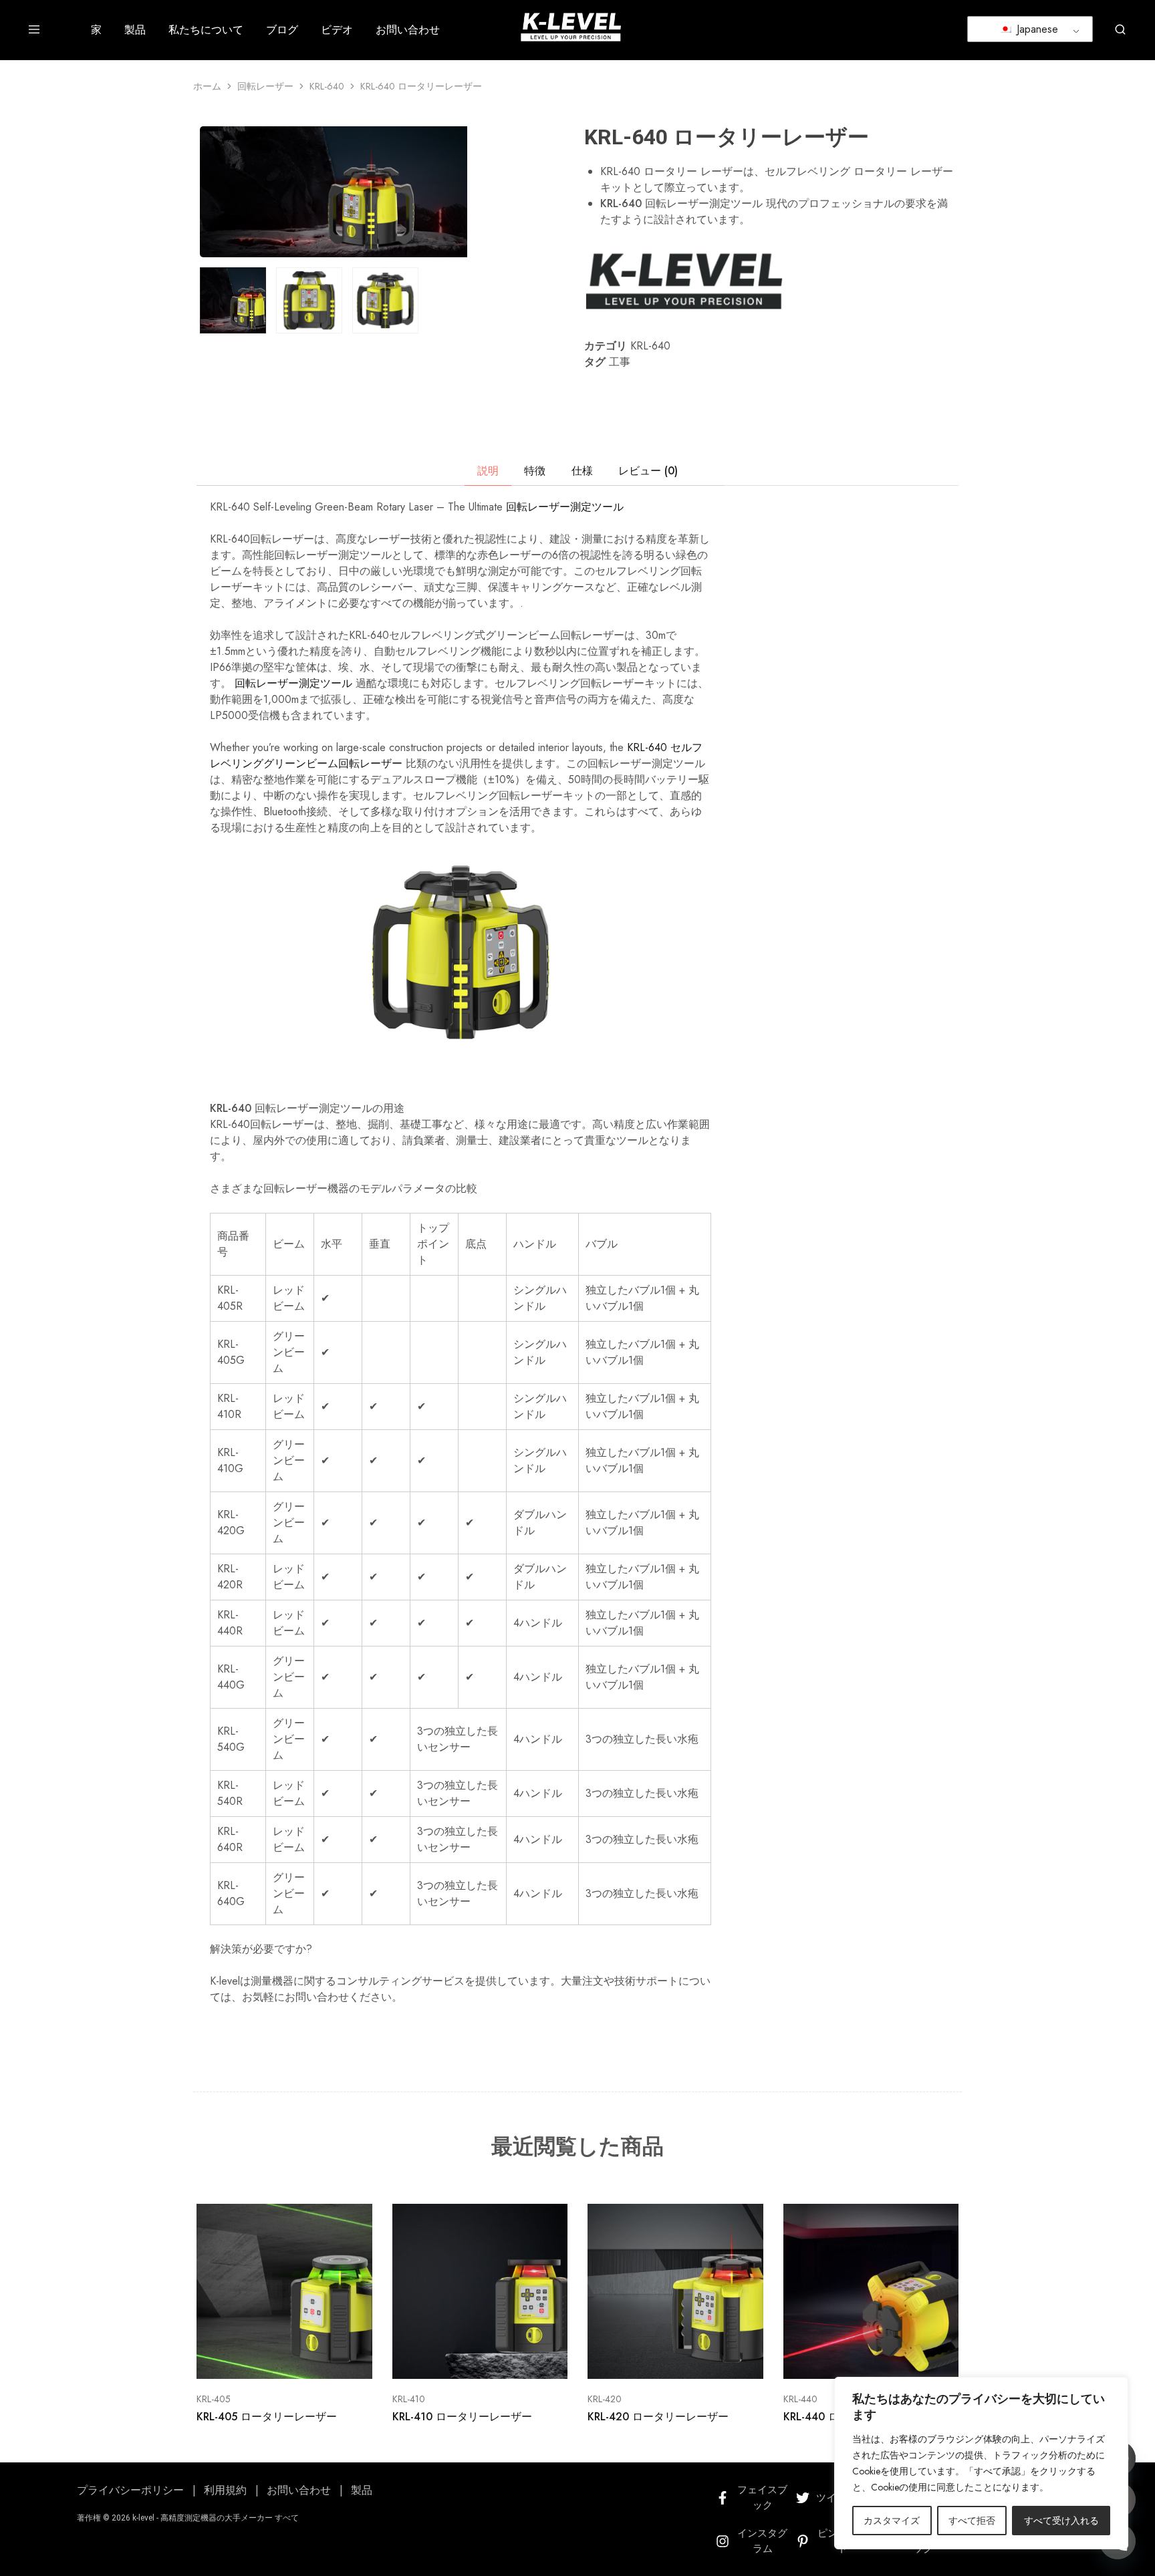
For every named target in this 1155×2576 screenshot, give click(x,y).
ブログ (282, 30)
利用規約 (225, 2490)
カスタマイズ (892, 2521)
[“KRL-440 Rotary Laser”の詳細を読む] (854, 2359)
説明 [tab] (488, 471)
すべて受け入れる (1061, 2521)
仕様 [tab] (582, 471)
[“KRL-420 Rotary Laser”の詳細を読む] (658, 2359)
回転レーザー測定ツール (565, 507)
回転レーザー (265, 86)
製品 (135, 30)
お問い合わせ (408, 30)
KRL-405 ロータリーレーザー (267, 2417)
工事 (620, 362)
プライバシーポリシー (130, 2490)
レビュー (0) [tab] (648, 471)
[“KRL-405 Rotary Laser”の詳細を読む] (267, 2359)
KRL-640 (327, 86)
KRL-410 (409, 2399)
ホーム (207, 86)
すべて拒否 (972, 2521)
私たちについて (206, 30)
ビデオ (337, 30)
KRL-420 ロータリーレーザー (658, 2417)
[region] (981, 2463)
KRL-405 (214, 2399)
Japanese (1036, 29)
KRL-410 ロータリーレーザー (462, 2417)
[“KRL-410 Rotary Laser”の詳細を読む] (463, 2359)
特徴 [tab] (535, 471)
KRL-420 (605, 2399)
